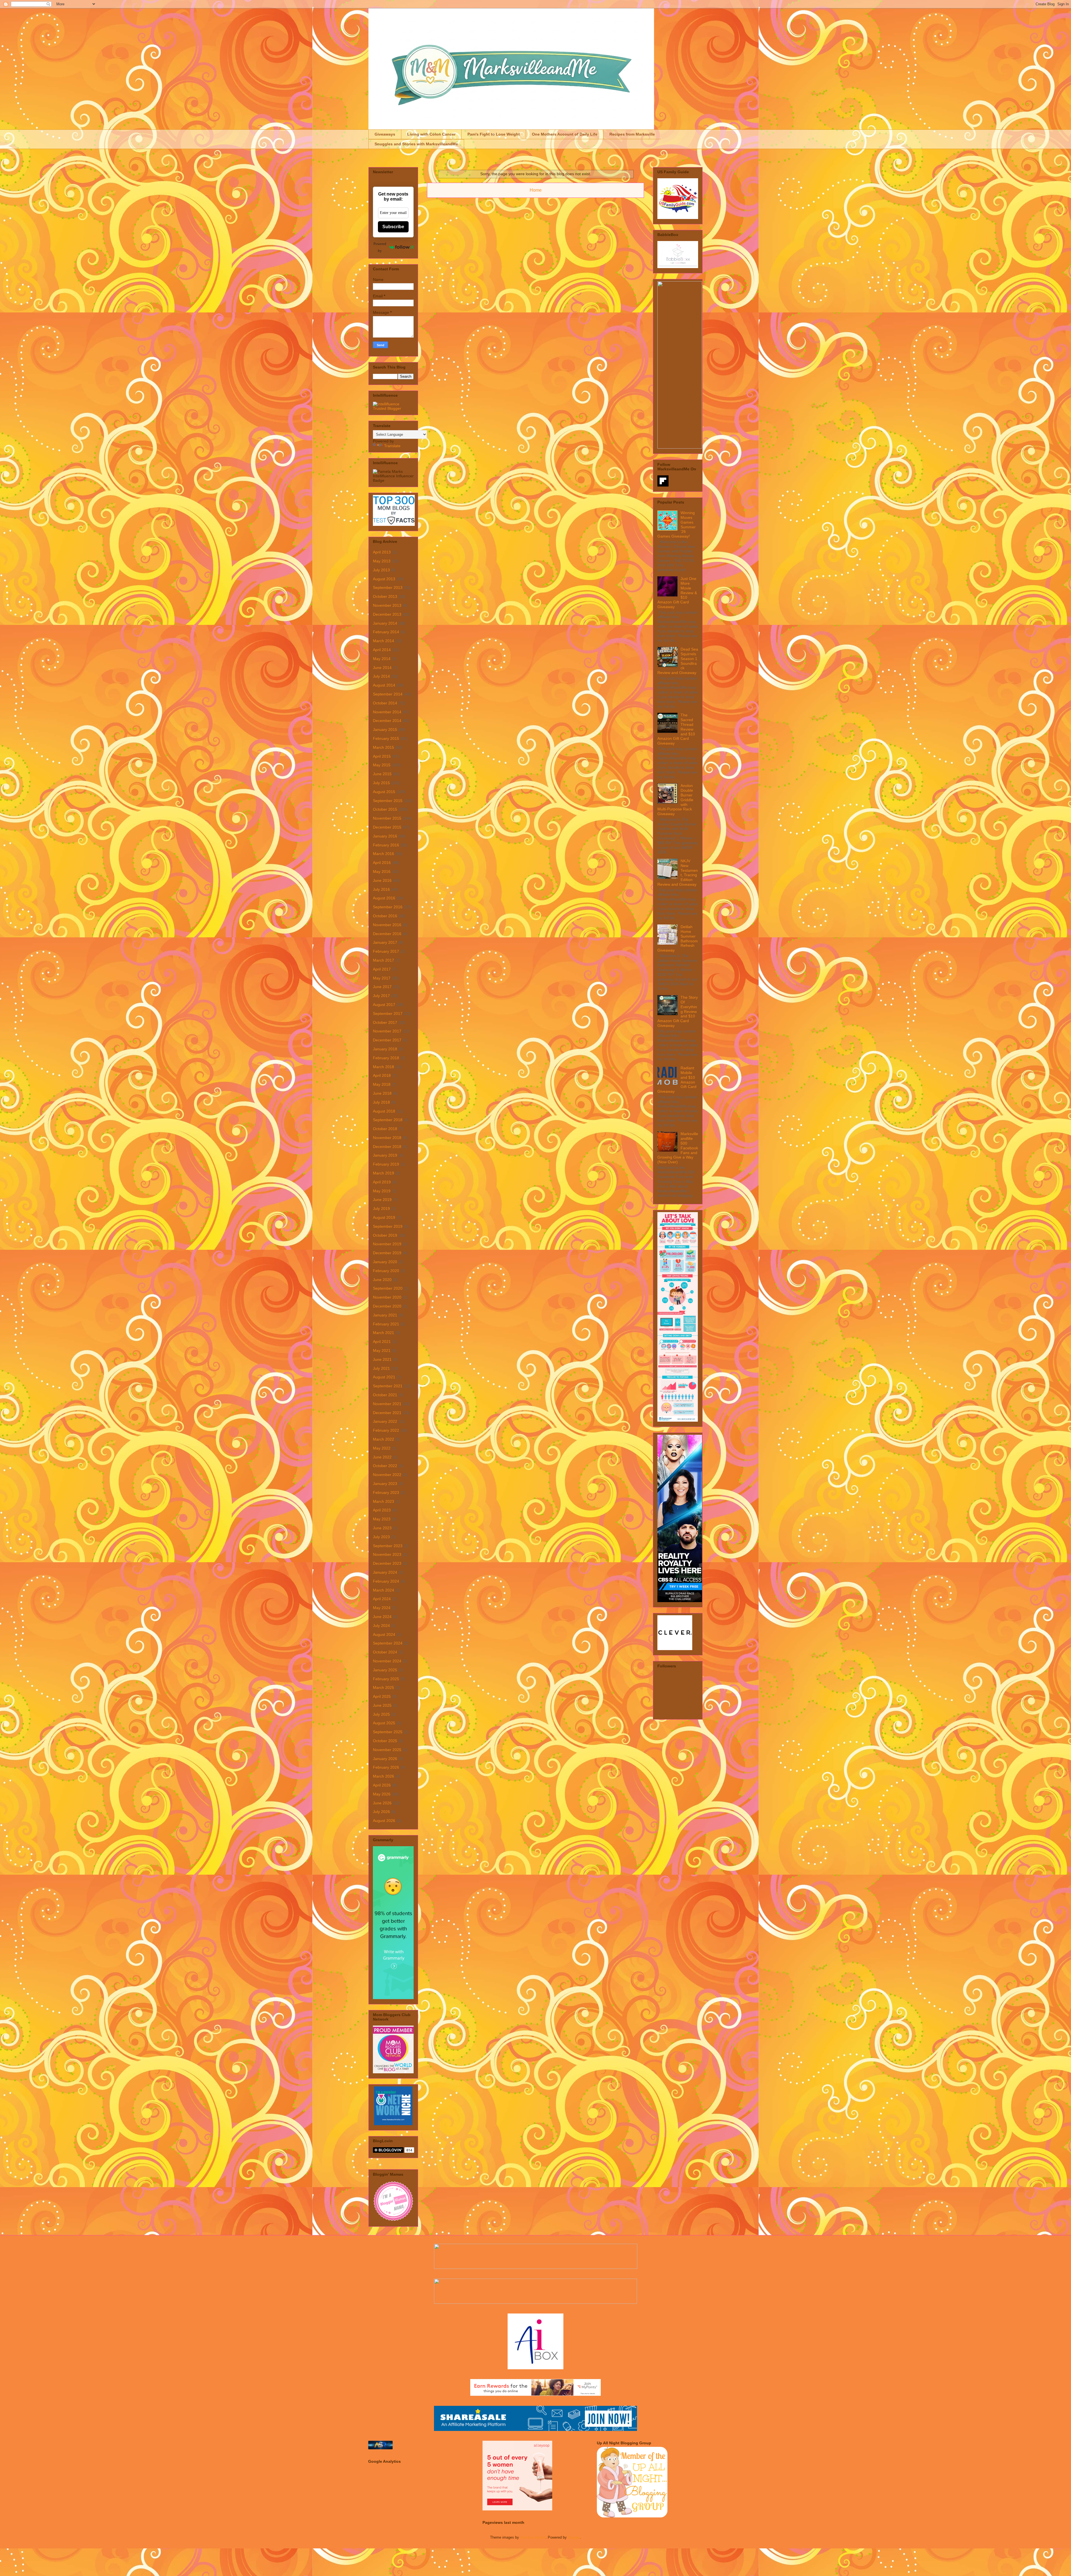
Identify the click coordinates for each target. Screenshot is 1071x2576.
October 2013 (385, 596)
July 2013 (381, 570)
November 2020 (387, 1297)
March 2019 (383, 1173)
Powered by (380, 247)
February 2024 (386, 1581)
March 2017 (383, 960)
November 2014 (387, 712)
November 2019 (387, 1244)
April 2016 (382, 863)
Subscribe (393, 227)
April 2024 (382, 1599)
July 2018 (381, 1102)
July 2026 (381, 1812)
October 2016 (385, 916)
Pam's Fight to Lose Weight (494, 134)
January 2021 (385, 1315)
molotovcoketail (533, 2537)
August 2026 (384, 1821)
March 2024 (383, 1590)
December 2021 (387, 1413)
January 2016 (385, 836)
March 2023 (383, 1501)
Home (536, 190)
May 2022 (382, 1448)
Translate (392, 446)
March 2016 (383, 854)
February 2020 (386, 1271)
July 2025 (381, 1714)
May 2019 (382, 1191)
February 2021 (386, 1324)
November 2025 (387, 1750)
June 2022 (382, 1457)
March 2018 (383, 1067)
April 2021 (382, 1342)
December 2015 (387, 827)
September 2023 (388, 1546)
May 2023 (382, 1519)
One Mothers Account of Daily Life (565, 134)
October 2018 (385, 1129)
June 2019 (382, 1200)
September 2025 (388, 1732)
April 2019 (382, 1182)
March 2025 (383, 1687)
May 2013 (382, 561)
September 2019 (388, 1226)
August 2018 (384, 1111)
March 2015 (383, 747)
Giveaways (385, 134)
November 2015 (387, 818)
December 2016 (387, 934)
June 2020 (382, 1280)
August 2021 (384, 1377)
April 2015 (382, 756)
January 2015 (385, 730)
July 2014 (381, 676)
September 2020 (388, 1288)
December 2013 (387, 614)
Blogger (574, 2537)
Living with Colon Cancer (431, 134)
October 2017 (385, 1022)
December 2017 (387, 1040)
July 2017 (381, 996)
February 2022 (386, 1430)
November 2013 (387, 605)
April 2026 (382, 1785)
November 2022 (387, 1475)
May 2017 (382, 978)
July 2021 (381, 1368)
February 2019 (386, 1164)
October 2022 (385, 1466)
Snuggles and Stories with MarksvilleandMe (416, 144)
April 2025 (382, 1696)
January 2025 (385, 1670)
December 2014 (387, 721)
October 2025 (385, 1741)
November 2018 (387, 1138)
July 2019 (381, 1208)
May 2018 (382, 1084)
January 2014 (385, 623)
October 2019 (385, 1235)
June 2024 (382, 1617)
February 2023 (386, 1492)
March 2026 (383, 1776)
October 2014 (385, 703)
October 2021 (385, 1395)
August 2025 (384, 1723)
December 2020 (387, 1306)
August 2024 (384, 1634)
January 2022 (385, 1421)
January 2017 (385, 942)
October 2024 (385, 1652)
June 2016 (382, 880)
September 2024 (388, 1643)
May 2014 (382, 659)
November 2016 (387, 925)
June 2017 (382, 987)
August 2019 (384, 1217)
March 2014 (383, 641)
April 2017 (382, 969)
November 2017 (387, 1031)
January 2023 (385, 1484)
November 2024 (387, 1661)
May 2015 (382, 765)
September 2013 (388, 588)
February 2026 (386, 1767)
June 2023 (382, 1528)
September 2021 (388, 1386)
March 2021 (383, 1333)
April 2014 (382, 650)
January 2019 (385, 1155)
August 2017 (384, 1005)
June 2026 (382, 1803)
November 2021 (387, 1404)
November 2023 (387, 1554)
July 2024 (381, 1626)
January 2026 (385, 1759)
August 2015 (384, 792)
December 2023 (387, 1563)
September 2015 (388, 801)
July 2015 (381, 783)
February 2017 (386, 951)
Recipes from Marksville (632, 134)
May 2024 (382, 1608)
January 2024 (385, 1572)
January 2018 (385, 1049)
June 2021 (382, 1359)
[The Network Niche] (393, 2124)
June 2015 (382, 774)
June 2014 (382, 668)
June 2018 (382, 1093)
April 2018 (382, 1075)
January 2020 (385, 1262)
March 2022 (383, 1439)
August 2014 (384, 685)
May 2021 (382, 1350)
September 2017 (388, 1013)
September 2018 (388, 1120)
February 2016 (386, 845)
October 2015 (385, 809)
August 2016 (384, 898)
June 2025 (382, 1705)
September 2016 (388, 907)
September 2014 (388, 694)
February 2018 (386, 1058)
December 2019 (387, 1253)
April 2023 (382, 1510)
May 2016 (382, 871)
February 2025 (386, 1679)
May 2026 (382, 1794)
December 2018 (387, 1147)
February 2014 (386, 632)
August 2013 (384, 579)
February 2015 (386, 738)
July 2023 (381, 1537)
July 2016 (381, 889)
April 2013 (382, 552)
